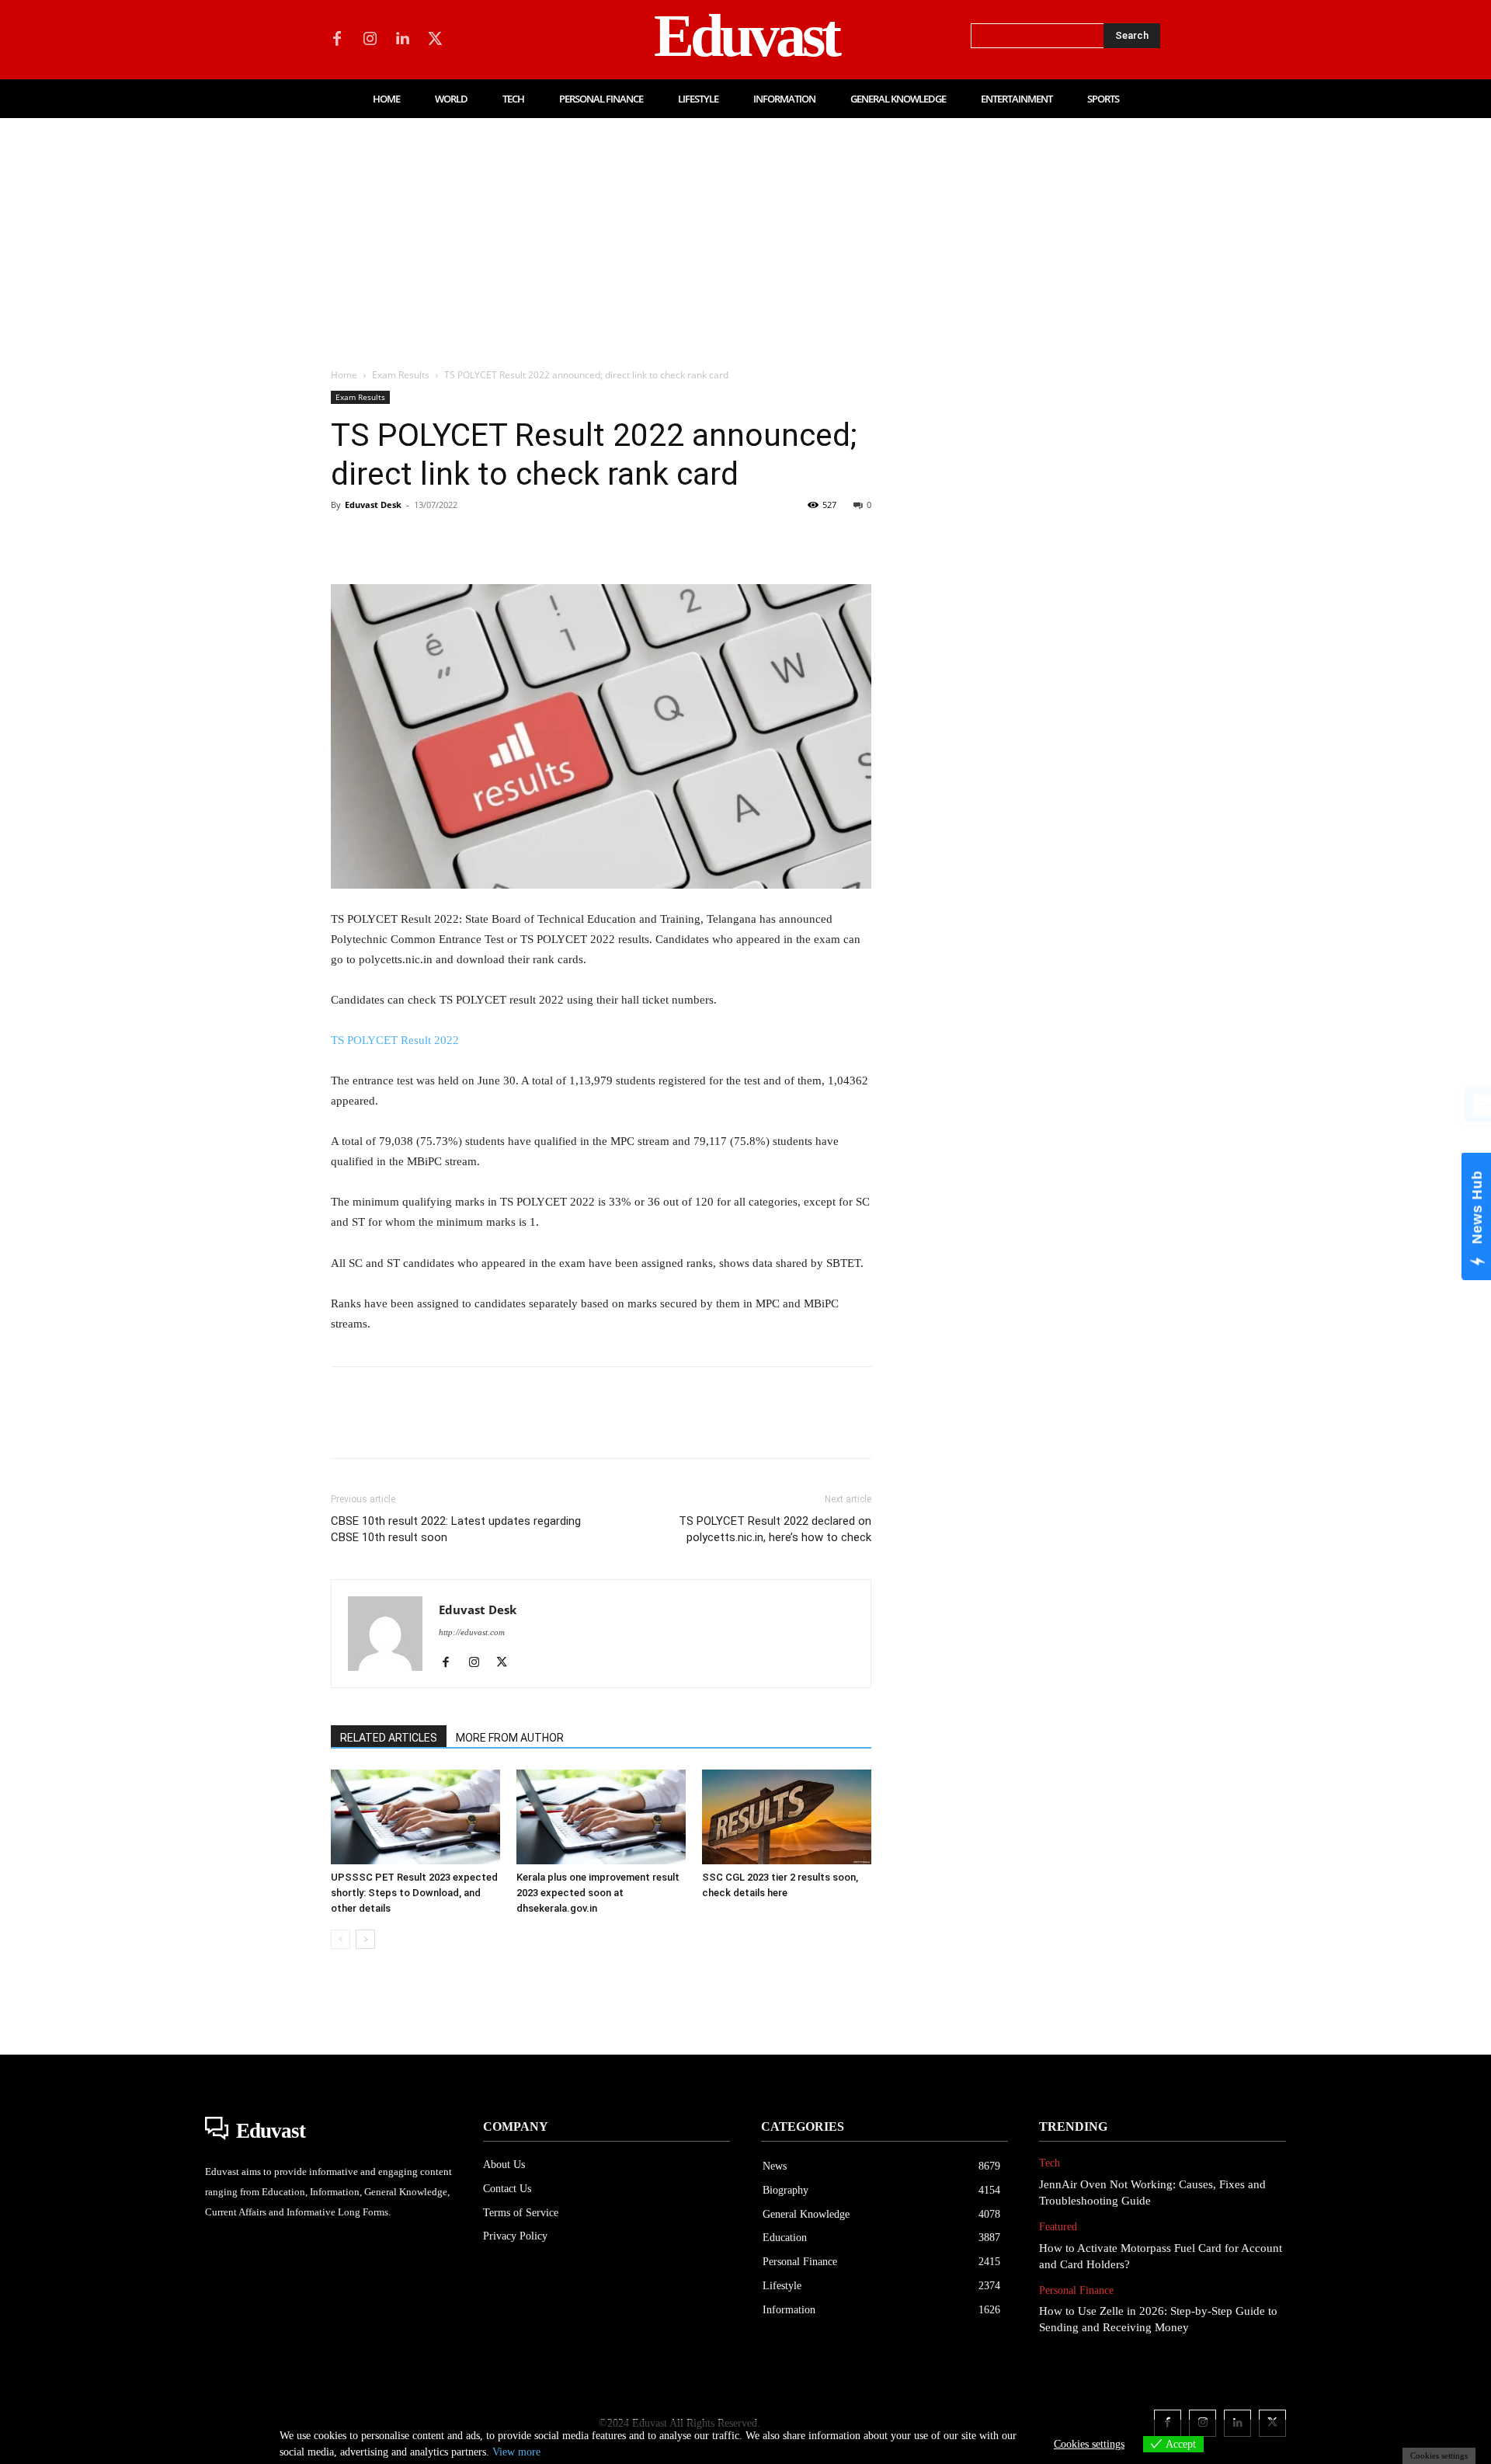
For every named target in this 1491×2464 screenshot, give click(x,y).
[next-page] (365, 1939)
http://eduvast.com (472, 1632)
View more (516, 2452)
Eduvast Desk (373, 505)
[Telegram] (596, 540)
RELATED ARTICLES (389, 1738)
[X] (435, 40)
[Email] (561, 540)
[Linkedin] (402, 40)
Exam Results (401, 375)
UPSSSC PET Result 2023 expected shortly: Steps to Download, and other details (414, 1893)
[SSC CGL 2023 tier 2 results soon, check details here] (787, 1817)
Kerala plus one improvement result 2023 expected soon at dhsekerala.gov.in (598, 1893)
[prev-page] (341, 1939)
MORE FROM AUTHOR (510, 1738)
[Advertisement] (745, 235)
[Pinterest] (418, 540)
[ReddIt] (525, 540)
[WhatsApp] (454, 540)
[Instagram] (370, 40)
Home (344, 375)
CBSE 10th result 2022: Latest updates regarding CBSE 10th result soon (456, 1529)
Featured (1058, 2227)
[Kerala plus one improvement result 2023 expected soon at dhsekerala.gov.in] (601, 1817)
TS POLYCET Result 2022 (395, 1040)
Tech (1050, 2163)
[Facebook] (337, 40)
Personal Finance (1076, 2290)
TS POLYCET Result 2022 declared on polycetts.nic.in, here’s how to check (775, 1529)
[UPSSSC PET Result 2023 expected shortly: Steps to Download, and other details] (415, 1817)
